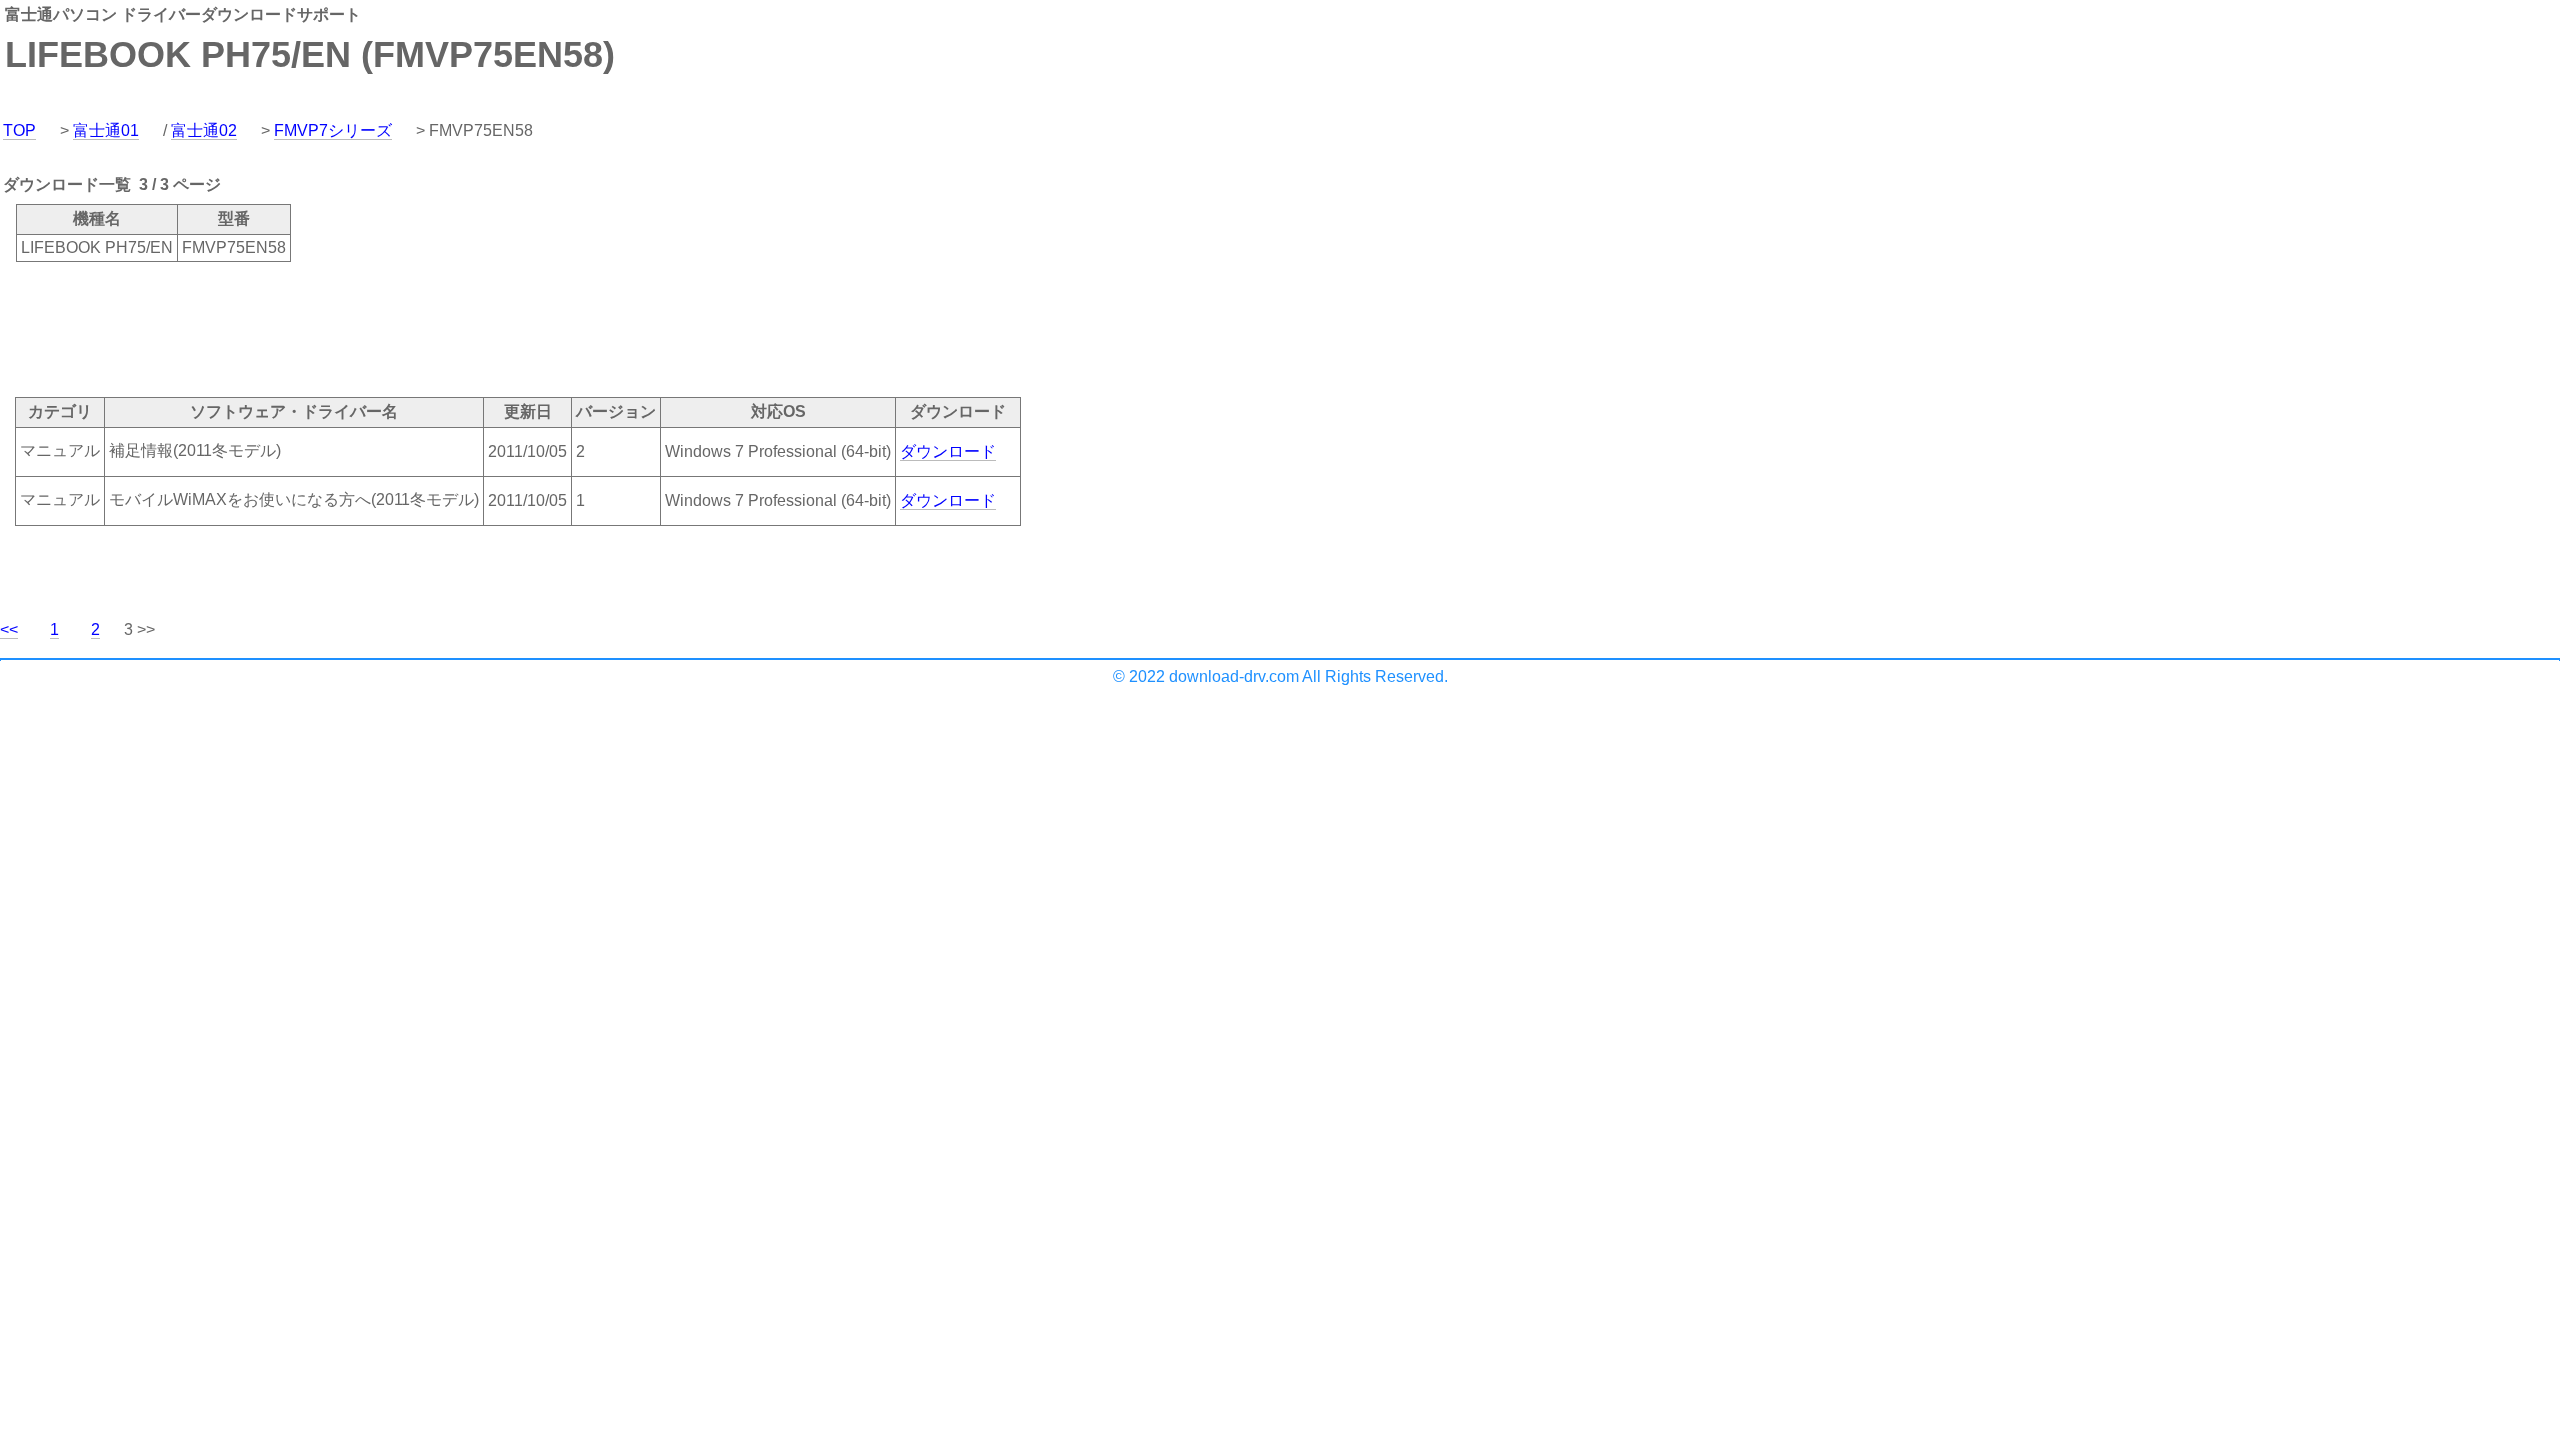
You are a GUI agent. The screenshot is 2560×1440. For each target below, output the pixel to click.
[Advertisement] (364, 328)
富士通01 (106, 130)
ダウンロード (948, 451)
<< (9, 629)
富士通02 (204, 130)
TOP (19, 130)
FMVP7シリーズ (333, 130)
